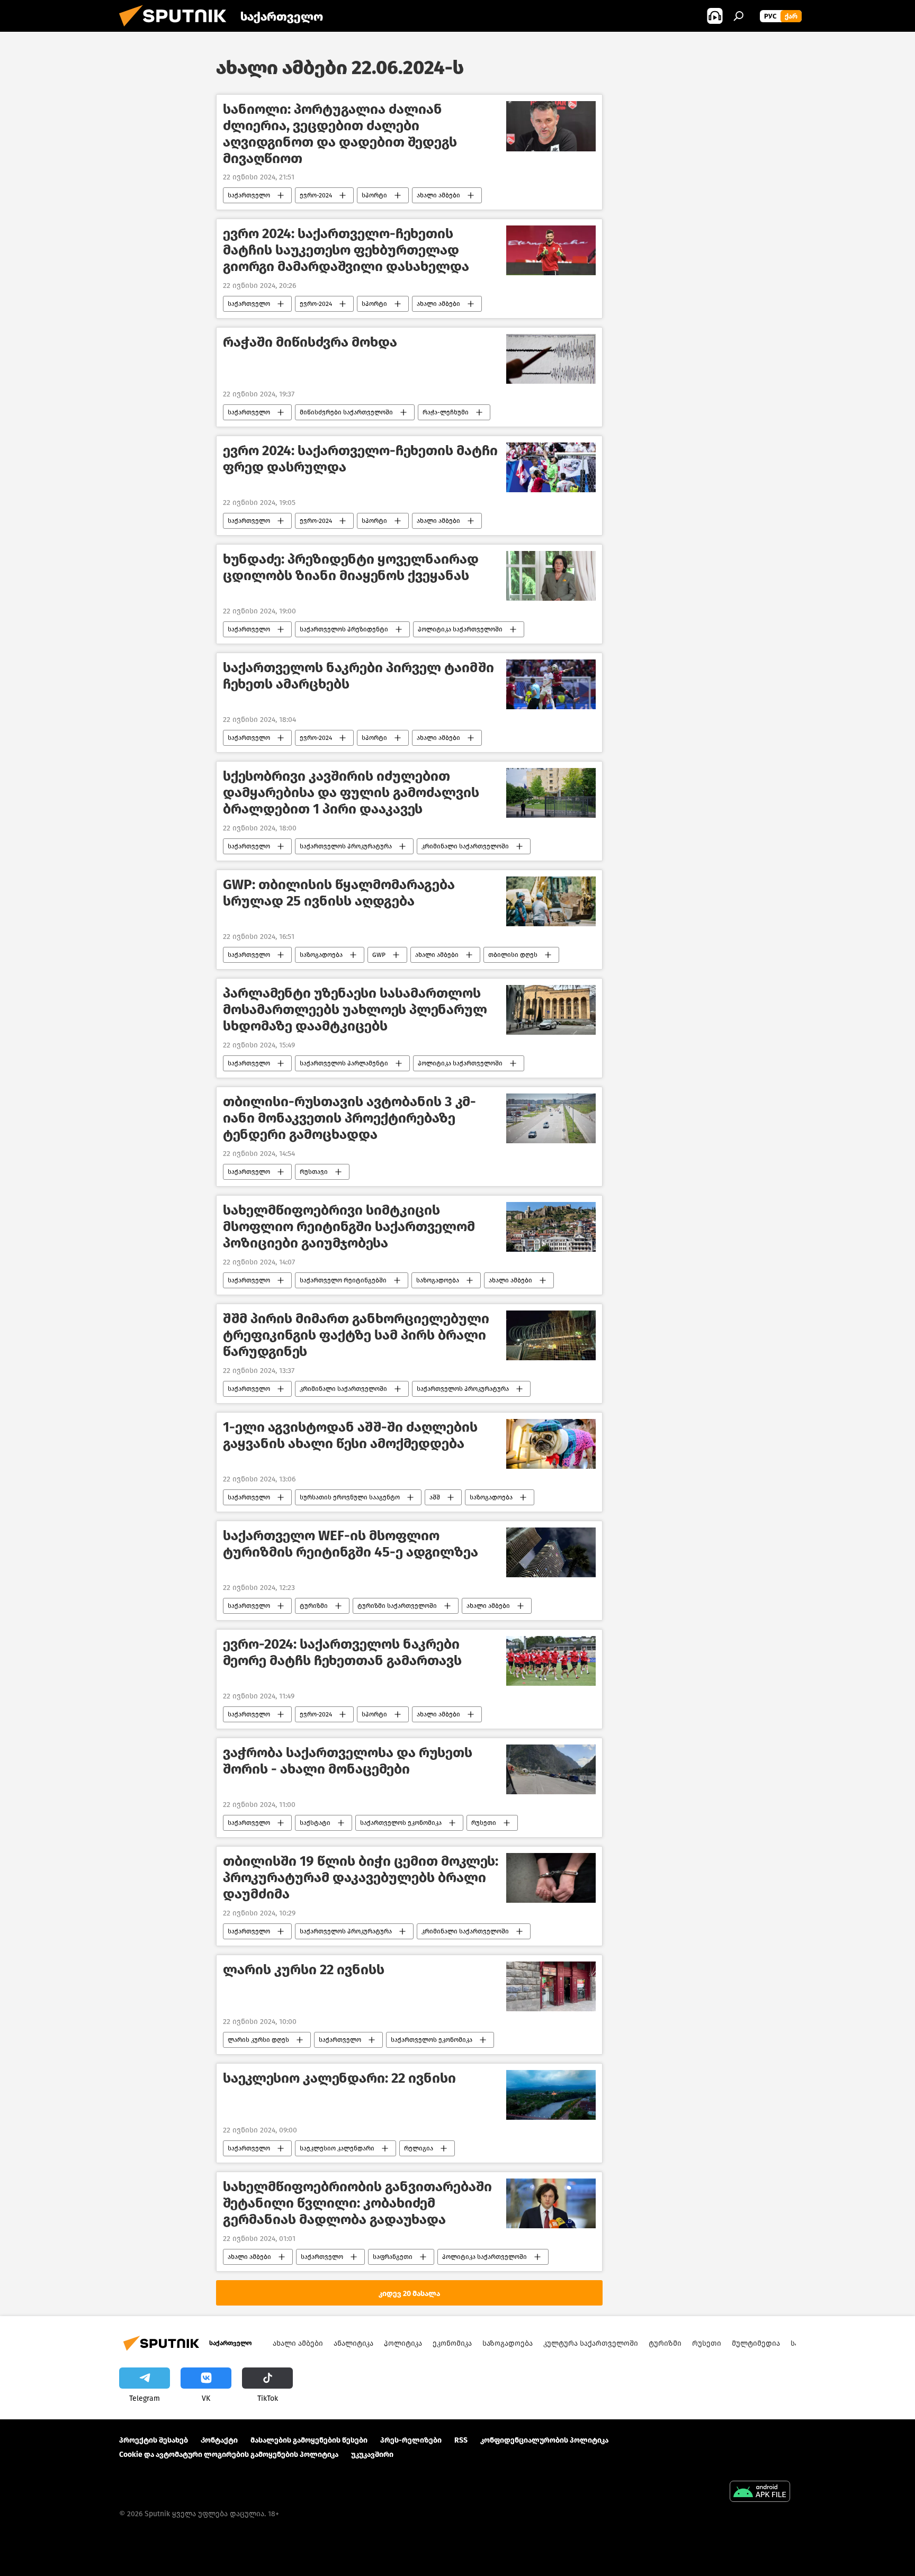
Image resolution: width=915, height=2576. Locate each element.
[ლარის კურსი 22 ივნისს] (551, 1987)
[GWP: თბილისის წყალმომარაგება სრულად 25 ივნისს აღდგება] (551, 902)
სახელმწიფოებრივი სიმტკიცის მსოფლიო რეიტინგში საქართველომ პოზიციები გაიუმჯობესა (349, 1227)
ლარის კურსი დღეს (258, 2040)
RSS (461, 2440)
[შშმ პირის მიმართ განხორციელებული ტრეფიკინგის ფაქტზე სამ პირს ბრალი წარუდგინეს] (551, 1336)
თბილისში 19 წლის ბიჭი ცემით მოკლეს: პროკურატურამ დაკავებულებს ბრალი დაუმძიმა (361, 1878)
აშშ (435, 1497)
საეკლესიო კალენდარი (337, 2148)
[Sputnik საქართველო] (177, 29)
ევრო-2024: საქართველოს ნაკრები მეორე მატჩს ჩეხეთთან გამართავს (342, 1652)
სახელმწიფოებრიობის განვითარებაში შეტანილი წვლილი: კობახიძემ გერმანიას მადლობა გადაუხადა (357, 2203)
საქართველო (249, 195)
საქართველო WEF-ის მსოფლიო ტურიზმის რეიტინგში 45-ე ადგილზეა (351, 1544)
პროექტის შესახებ (154, 2440)
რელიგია (419, 2148)
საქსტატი (315, 1823)
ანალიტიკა (353, 2343)
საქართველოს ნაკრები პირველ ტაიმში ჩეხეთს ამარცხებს (358, 676)
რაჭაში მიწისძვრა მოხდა (310, 342)
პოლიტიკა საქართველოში (460, 629)
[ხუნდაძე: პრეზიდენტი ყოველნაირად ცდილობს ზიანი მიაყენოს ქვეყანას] (551, 576)
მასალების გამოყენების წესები (309, 2440)
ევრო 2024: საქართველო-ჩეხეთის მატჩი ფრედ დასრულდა (360, 459)
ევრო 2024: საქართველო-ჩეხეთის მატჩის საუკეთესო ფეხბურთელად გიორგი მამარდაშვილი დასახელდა (346, 250)
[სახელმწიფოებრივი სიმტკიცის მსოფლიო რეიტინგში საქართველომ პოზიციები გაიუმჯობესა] (551, 1227)
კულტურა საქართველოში (591, 2343)
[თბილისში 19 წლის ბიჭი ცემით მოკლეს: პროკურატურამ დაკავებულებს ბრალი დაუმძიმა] (551, 1878)
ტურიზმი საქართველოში (397, 1606)
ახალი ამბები (438, 195)
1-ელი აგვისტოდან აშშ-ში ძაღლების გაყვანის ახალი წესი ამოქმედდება (350, 1435)
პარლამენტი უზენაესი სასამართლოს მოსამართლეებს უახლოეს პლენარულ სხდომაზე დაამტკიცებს (355, 1010)
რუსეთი (484, 1823)
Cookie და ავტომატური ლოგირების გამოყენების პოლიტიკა (229, 2455)
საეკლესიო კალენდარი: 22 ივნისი (339, 2078)
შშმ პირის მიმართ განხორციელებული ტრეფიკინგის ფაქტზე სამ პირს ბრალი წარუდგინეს (356, 1335)
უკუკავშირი (372, 2455)
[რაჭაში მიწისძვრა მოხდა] (551, 359)
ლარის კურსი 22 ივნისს (304, 1970)
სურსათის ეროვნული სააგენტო (350, 1497)
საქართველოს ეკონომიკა (401, 1823)
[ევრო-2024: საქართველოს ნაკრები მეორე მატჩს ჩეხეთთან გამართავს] (551, 1661)
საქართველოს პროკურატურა (346, 846)
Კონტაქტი (219, 2440)
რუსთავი (314, 1172)
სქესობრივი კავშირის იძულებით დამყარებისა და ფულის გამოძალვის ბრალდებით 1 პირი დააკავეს (351, 793)
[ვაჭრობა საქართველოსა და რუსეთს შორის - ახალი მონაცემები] (551, 1770)
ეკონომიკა (452, 2343)
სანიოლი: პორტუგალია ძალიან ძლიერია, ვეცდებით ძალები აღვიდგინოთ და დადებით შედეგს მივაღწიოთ (340, 134)
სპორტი (374, 195)
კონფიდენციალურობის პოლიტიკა (544, 2440)
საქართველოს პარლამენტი (344, 1063)
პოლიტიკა (403, 2343)
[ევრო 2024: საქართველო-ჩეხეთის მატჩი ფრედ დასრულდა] (551, 468)
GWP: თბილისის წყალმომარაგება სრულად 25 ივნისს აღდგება (339, 893)
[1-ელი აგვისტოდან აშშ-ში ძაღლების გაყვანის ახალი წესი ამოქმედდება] (551, 1444)
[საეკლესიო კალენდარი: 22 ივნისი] (551, 2095)
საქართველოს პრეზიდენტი (344, 629)
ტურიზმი (314, 1606)
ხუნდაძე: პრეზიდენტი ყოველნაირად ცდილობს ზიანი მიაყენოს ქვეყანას (351, 567)
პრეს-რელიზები (411, 2440)
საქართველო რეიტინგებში (343, 1280)
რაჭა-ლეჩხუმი (446, 412)
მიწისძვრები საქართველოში (346, 412)
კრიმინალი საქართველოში (465, 846)
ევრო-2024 (316, 195)
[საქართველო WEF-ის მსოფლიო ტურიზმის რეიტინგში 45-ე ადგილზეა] (551, 1553)
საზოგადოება (321, 955)
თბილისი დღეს (513, 955)
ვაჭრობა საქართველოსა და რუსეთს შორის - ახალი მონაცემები (348, 1761)
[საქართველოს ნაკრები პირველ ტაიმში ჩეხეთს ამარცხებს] (551, 685)
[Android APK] (760, 2493)
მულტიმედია (756, 2343)
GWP (379, 955)
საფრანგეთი (393, 2257)
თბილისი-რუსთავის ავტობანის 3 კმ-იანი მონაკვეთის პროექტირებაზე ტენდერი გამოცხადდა (349, 1118)
